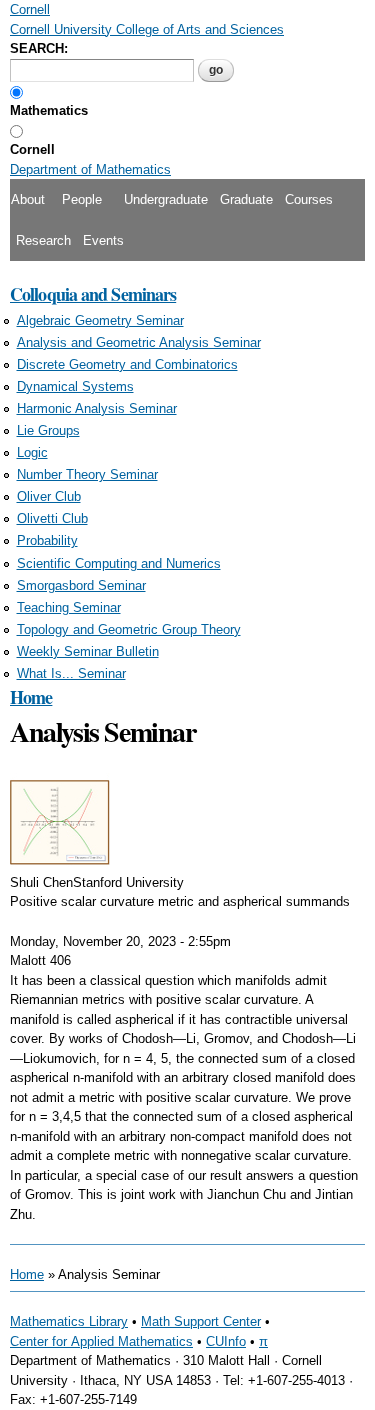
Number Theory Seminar (87, 474)
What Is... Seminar (71, 673)
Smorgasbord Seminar (81, 585)
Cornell (32, 149)
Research (43, 240)
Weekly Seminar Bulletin (88, 651)
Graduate (246, 199)
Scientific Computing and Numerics (119, 563)
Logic (32, 452)
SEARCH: (39, 48)
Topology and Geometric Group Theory (129, 629)
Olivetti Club (52, 518)
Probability (47, 540)
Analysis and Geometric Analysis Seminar (139, 342)
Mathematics (49, 110)
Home (31, 697)
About (28, 199)
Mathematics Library (69, 1321)
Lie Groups (48, 430)
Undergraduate (166, 199)
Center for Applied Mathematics (101, 1341)
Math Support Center (201, 1321)
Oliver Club (49, 496)
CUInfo (226, 1341)
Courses (309, 199)
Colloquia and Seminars (93, 294)
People (82, 199)
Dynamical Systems (75, 386)
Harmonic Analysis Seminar (97, 408)
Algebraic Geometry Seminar (100, 320)
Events (103, 240)
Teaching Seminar (69, 607)
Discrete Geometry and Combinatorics (127, 364)
